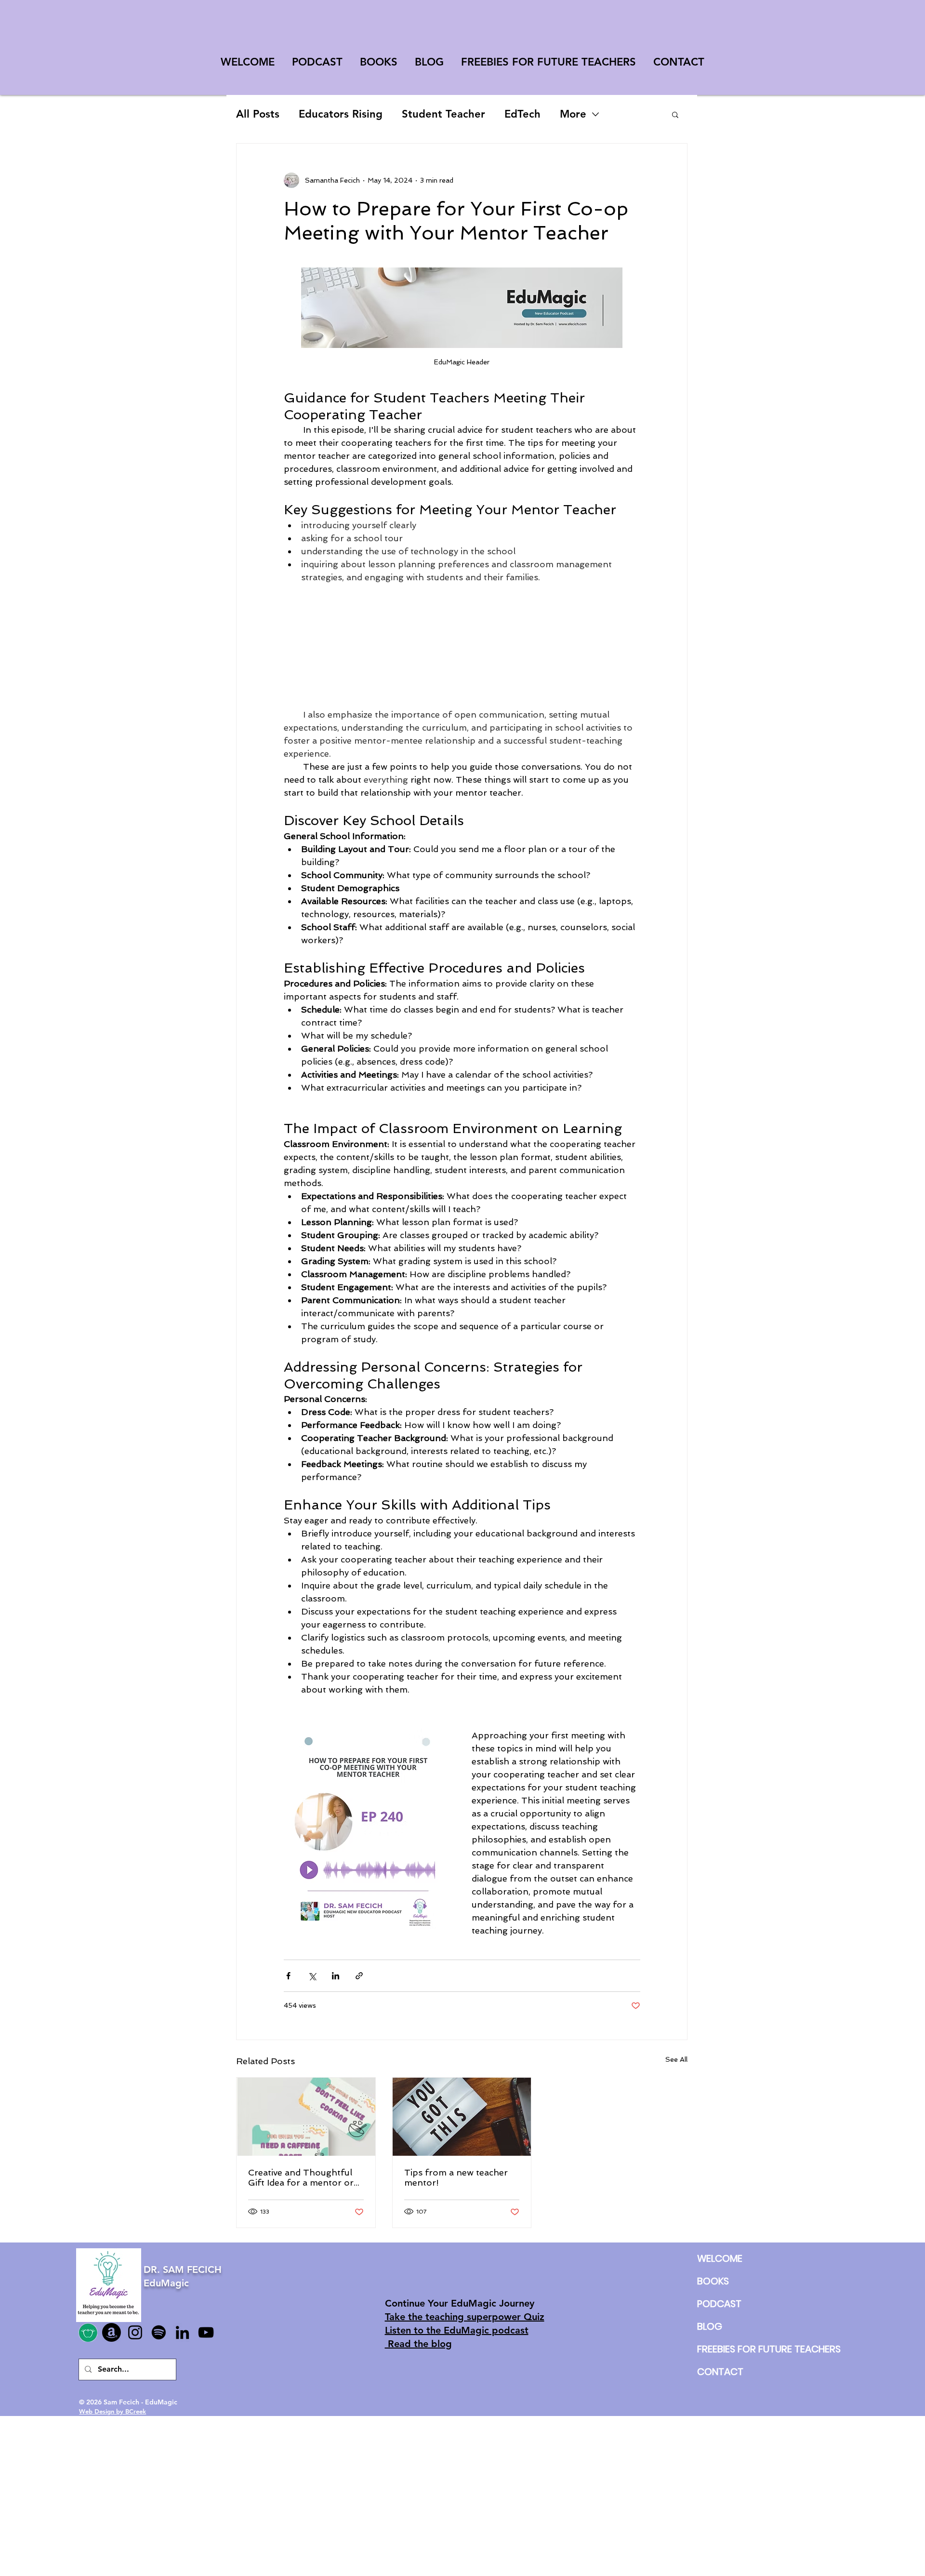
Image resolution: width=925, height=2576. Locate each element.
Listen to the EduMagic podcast (457, 2330)
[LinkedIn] (182, 2332)
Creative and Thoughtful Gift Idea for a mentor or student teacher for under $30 (303, 2177)
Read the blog (418, 2344)
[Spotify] (159, 2332)
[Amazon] (112, 2332)
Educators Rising (341, 114)
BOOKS (713, 2281)
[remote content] (462, 646)
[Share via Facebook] (288, 1976)
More (573, 114)
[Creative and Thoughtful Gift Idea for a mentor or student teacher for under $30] (306, 2117)
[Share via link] (359, 1976)
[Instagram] (135, 2332)
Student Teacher (443, 114)
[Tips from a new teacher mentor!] (462, 2117)
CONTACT (720, 2372)
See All (676, 2059)
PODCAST (719, 2304)
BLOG (710, 2326)
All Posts (258, 114)
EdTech (522, 114)
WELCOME (720, 2258)
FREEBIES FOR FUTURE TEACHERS (720, 2349)
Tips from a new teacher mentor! (456, 2177)
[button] (675, 114)
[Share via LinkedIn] (336, 1976)
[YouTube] (206, 2332)
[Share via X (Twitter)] (312, 1976)
